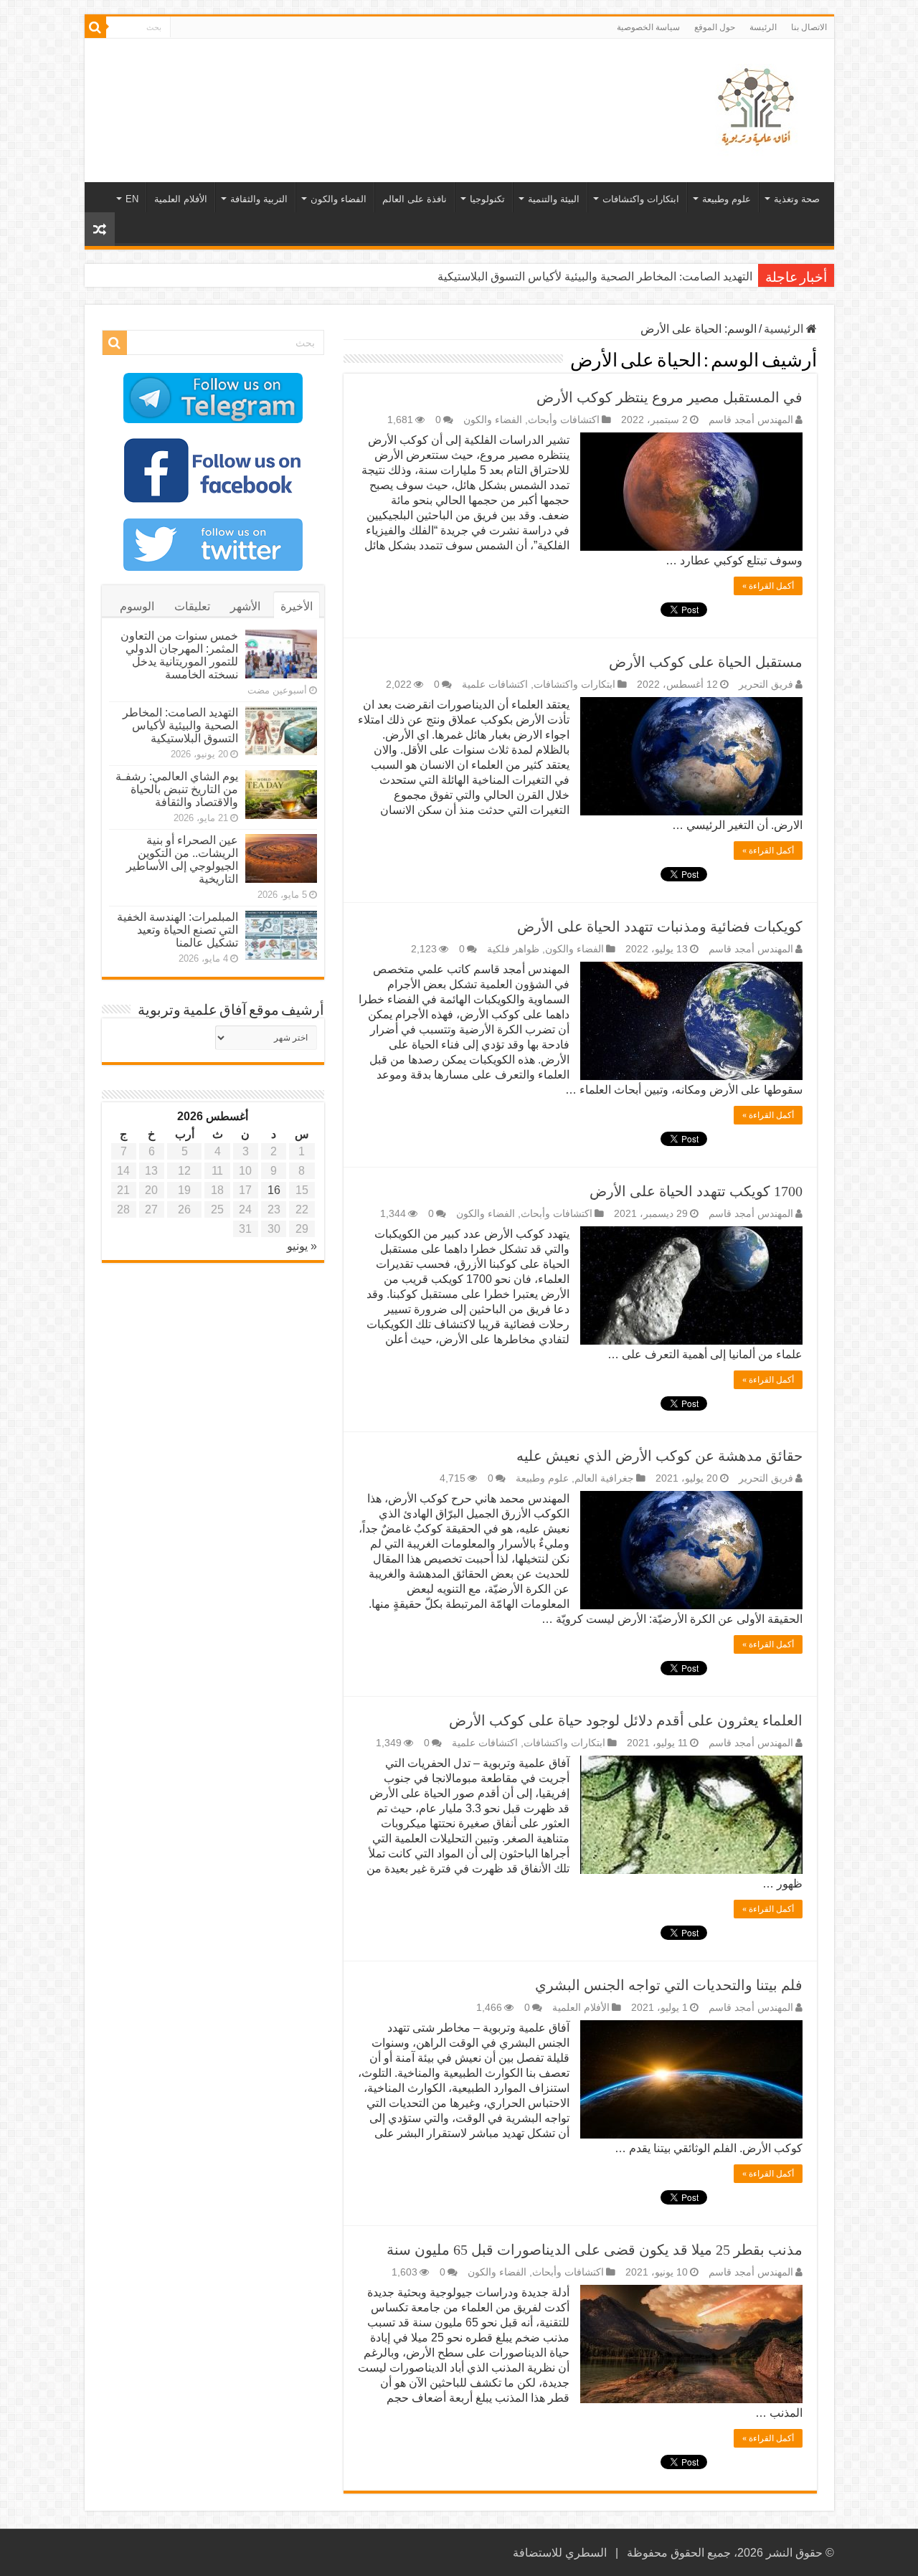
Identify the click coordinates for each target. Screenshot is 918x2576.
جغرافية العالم (604, 1478)
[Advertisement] (356, 85)
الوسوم (137, 606)
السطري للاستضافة (560, 2553)
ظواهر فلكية (513, 949)
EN (132, 199)
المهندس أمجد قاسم (751, 420)
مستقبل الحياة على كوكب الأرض (706, 662)
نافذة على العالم (415, 199)
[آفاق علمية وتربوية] (759, 108)
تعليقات (192, 606)
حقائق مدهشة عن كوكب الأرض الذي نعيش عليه (659, 1456)
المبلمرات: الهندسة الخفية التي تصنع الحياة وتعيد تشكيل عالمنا (178, 930)
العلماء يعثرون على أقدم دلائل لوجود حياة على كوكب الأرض (626, 1720)
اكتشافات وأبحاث (564, 420)
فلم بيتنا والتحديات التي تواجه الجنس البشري (669, 1985)
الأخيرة (297, 606)
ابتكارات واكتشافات (641, 199)
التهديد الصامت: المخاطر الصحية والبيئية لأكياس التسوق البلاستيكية (595, 276)
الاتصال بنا (809, 27)
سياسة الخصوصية (648, 27)
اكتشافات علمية (495, 685)
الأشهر (245, 606)
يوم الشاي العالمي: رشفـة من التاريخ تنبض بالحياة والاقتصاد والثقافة (177, 789)
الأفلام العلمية (181, 199)
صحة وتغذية (797, 199)
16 (274, 1190)
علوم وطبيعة (727, 199)
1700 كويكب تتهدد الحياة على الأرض (696, 1191)
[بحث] (95, 27)
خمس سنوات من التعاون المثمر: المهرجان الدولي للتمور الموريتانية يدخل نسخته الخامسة (179, 655)
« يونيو (302, 1246)
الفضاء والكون (339, 199)
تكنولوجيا (487, 199)
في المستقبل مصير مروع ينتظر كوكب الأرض (669, 397)
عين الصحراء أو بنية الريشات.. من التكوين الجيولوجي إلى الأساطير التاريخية (182, 860)
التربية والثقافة (259, 199)
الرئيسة (763, 27)
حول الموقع (715, 27)
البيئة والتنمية (554, 199)
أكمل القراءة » (768, 586)
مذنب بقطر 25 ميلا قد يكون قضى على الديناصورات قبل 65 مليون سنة (595, 2250)
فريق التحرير (766, 685)
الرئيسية (785, 329)
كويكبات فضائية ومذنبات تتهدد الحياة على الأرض (660, 927)
